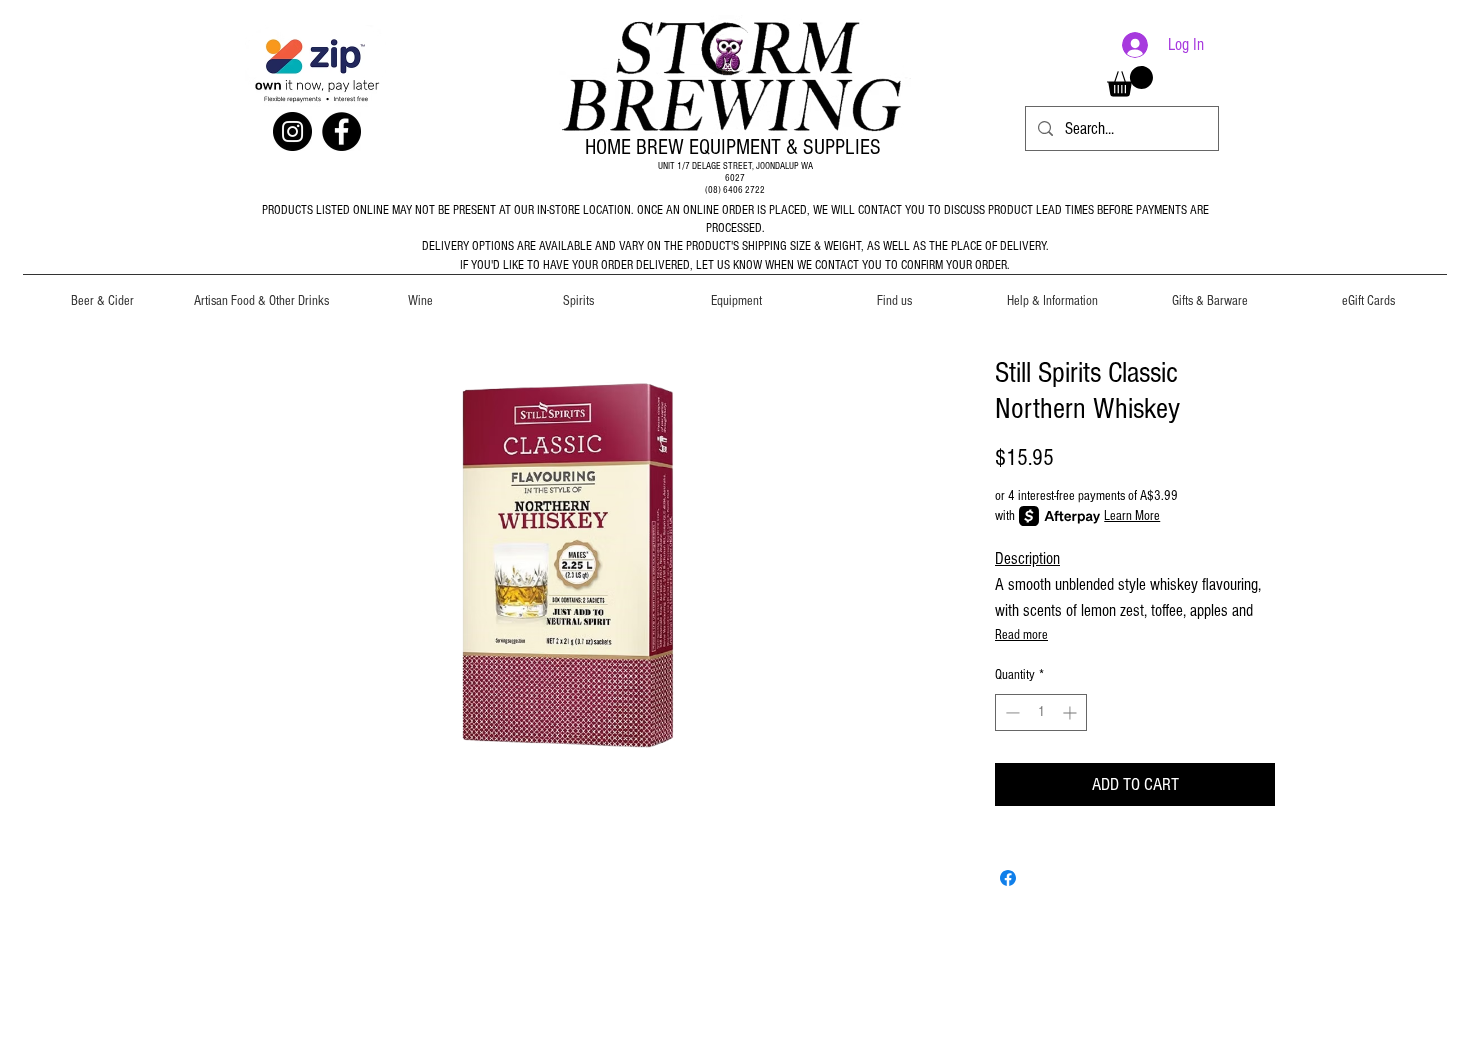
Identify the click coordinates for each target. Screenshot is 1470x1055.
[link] (1130, 81)
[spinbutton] (1041, 712)
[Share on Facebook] (1008, 878)
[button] (102, 292)
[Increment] (1071, 712)
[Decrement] (1010, 712)
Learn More (1132, 516)
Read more (1021, 635)
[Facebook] (341, 131)
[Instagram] (292, 131)
